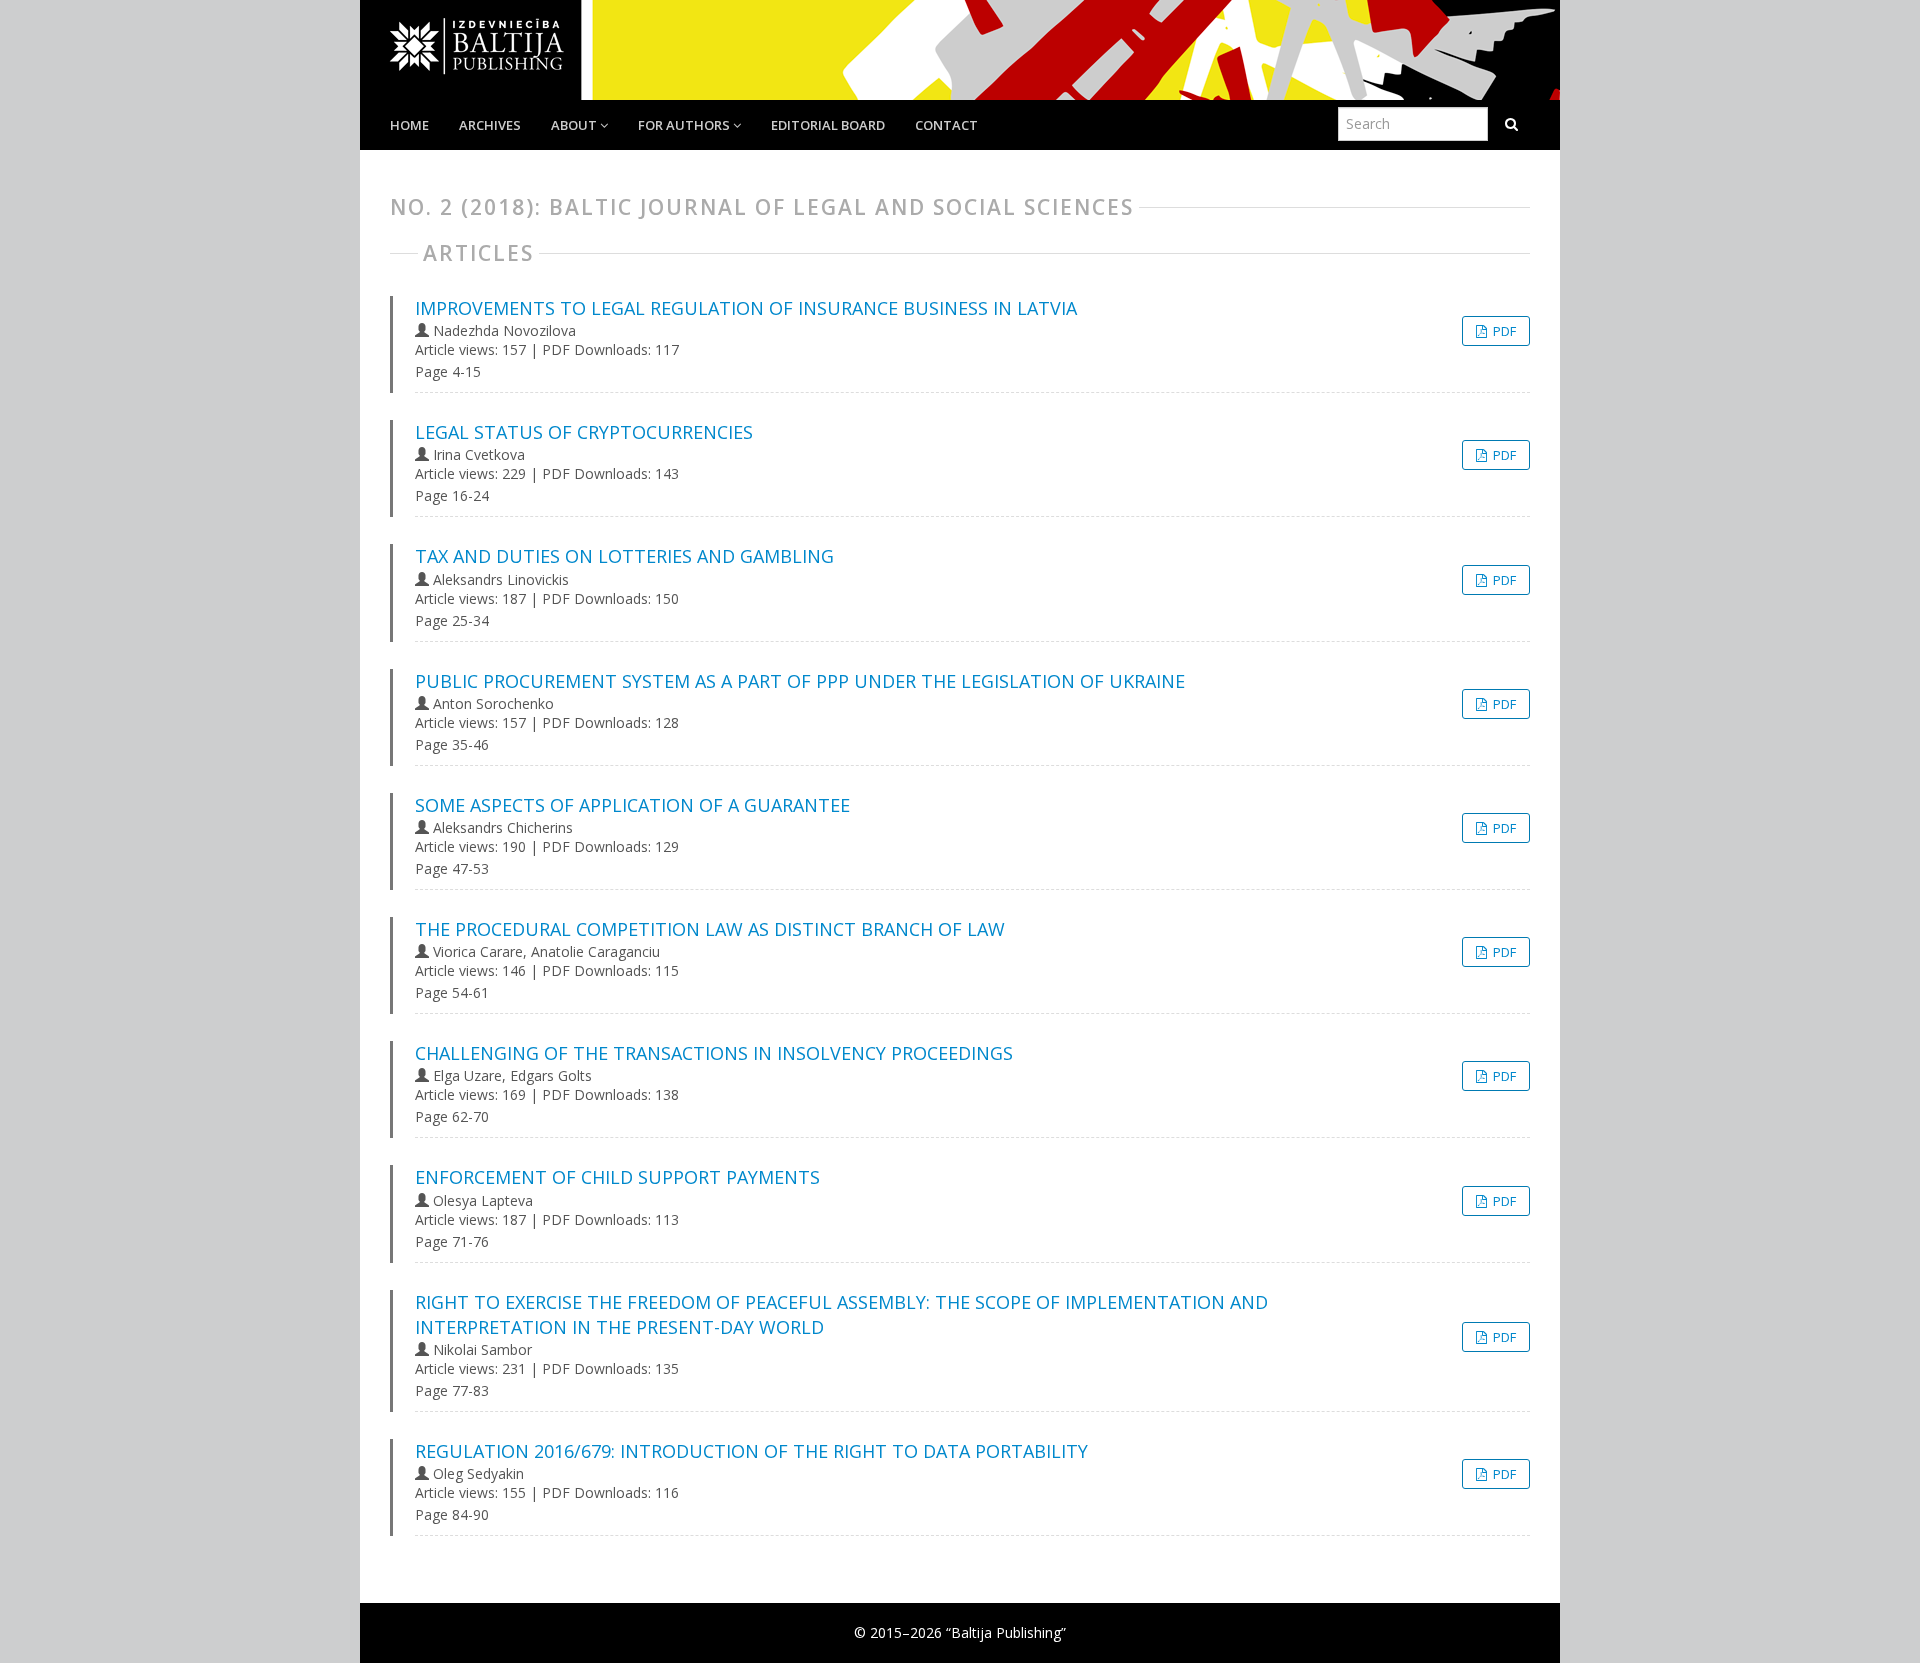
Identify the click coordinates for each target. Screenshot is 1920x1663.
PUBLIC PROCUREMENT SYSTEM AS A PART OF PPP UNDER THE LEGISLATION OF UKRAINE (800, 681)
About (575, 125)
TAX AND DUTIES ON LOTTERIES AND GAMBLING (624, 556)
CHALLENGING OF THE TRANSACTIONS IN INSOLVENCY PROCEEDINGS (714, 1053)
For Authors (685, 125)
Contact (946, 125)
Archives (490, 125)
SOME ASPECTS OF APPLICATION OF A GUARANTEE (632, 805)
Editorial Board (828, 125)
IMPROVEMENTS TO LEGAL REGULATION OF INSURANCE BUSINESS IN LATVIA (746, 308)
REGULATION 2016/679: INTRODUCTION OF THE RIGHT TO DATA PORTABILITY (751, 1451)
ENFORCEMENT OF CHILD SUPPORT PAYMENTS (617, 1177)
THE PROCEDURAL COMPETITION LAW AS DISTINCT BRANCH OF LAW (710, 929)
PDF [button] (1503, 331)
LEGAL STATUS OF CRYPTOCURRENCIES (584, 432)
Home (409, 125)
